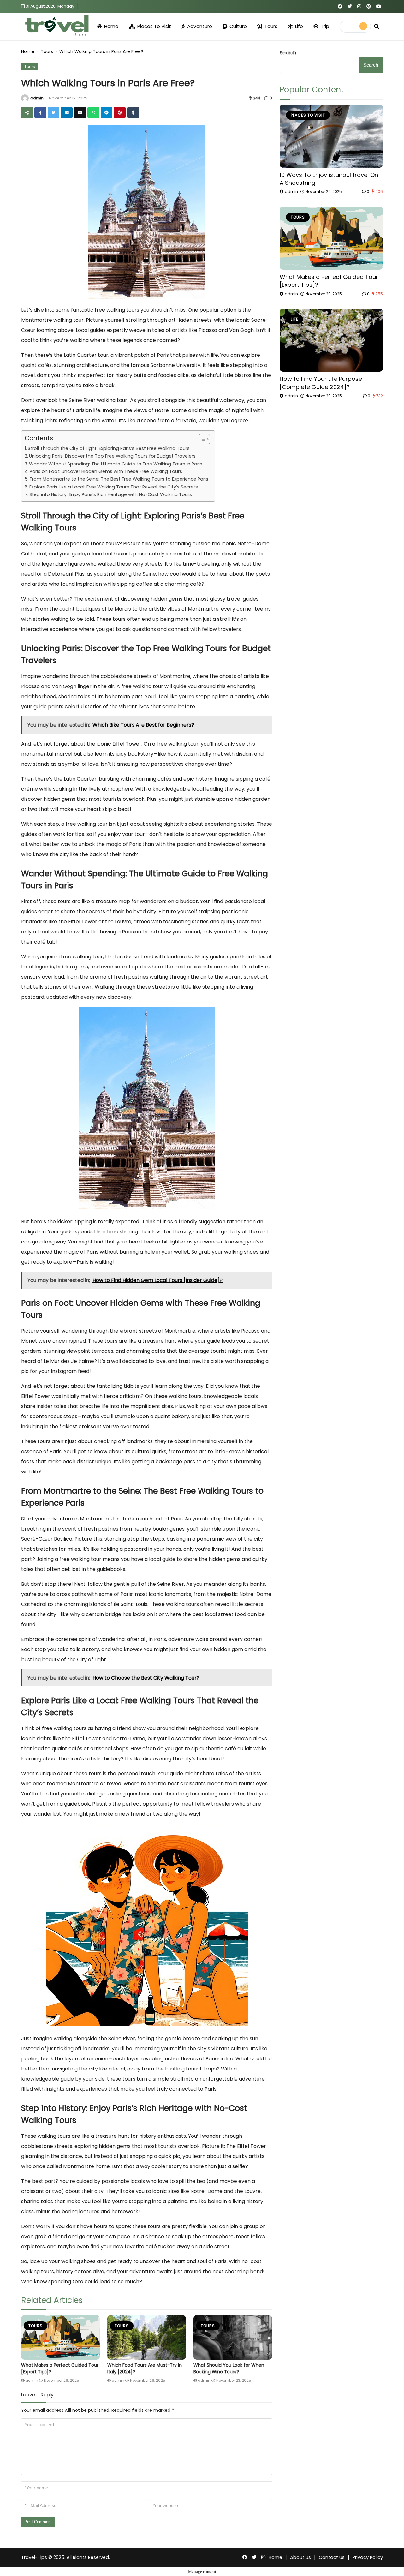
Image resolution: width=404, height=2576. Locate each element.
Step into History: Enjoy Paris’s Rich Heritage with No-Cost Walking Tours (111, 494)
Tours (271, 26)
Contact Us (332, 2557)
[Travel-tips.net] (56, 26)
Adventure (200, 26)
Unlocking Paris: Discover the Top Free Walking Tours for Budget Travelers (112, 456)
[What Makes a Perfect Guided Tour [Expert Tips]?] (60, 2337)
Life (299, 26)
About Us (300, 2557)
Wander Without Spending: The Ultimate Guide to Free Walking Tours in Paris (116, 464)
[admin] (25, 98)
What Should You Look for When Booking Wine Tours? (229, 2368)
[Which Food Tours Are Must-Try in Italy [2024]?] (147, 2337)
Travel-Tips (34, 2557)
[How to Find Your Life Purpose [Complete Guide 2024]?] (331, 340)
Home (111, 26)
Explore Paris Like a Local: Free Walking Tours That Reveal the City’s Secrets (114, 487)
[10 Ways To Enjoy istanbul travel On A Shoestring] (331, 136)
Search (288, 53)
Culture (238, 26)
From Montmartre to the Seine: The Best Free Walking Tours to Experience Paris (119, 479)
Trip (325, 26)
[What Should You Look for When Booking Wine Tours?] (233, 2337)
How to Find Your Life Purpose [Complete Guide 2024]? (321, 383)
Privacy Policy (368, 2557)
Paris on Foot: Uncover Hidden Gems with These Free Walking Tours (106, 471)
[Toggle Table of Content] (201, 439)
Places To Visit (154, 26)
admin (37, 98)
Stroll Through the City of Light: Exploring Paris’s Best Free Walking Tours (109, 448)
